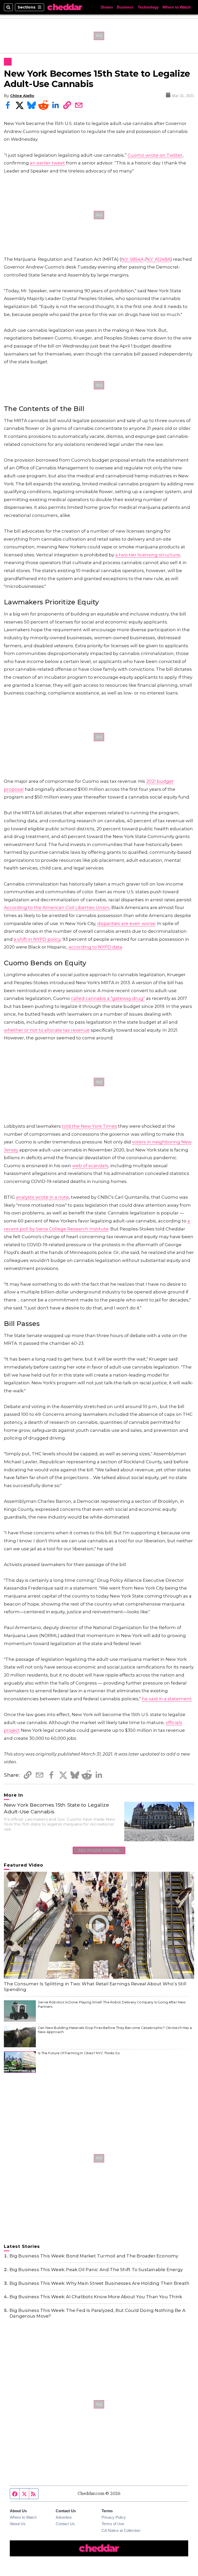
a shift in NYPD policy (37, 939)
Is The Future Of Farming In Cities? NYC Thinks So (79, 2053)
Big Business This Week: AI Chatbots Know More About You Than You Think (96, 2297)
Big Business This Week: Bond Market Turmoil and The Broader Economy (94, 2256)
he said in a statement (167, 1699)
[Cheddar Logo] (65, 7)
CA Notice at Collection (121, 2531)
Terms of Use (113, 2524)
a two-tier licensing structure (148, 555)
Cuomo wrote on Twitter (155, 155)
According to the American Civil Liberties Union (57, 907)
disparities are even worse (126, 923)
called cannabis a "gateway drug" (108, 998)
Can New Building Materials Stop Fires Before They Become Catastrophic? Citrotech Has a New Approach (115, 2030)
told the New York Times (89, 1126)
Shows (107, 7)
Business (125, 7)
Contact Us (65, 2524)
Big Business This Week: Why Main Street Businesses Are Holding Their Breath (100, 2283)
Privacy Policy (114, 2517)
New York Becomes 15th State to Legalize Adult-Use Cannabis (56, 1808)
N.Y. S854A (132, 259)
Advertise (64, 2517)
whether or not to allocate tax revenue (47, 1030)
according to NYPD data (95, 947)
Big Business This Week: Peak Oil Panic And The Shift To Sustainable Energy (96, 2270)
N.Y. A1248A (158, 259)
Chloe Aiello (22, 96)
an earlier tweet (47, 163)
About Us (18, 2524)
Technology (148, 7)
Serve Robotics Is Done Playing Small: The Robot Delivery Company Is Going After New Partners (112, 2004)
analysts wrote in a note (42, 1197)
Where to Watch (177, 7)
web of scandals (90, 1166)
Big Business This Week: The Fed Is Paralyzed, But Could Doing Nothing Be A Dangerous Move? (97, 2313)
